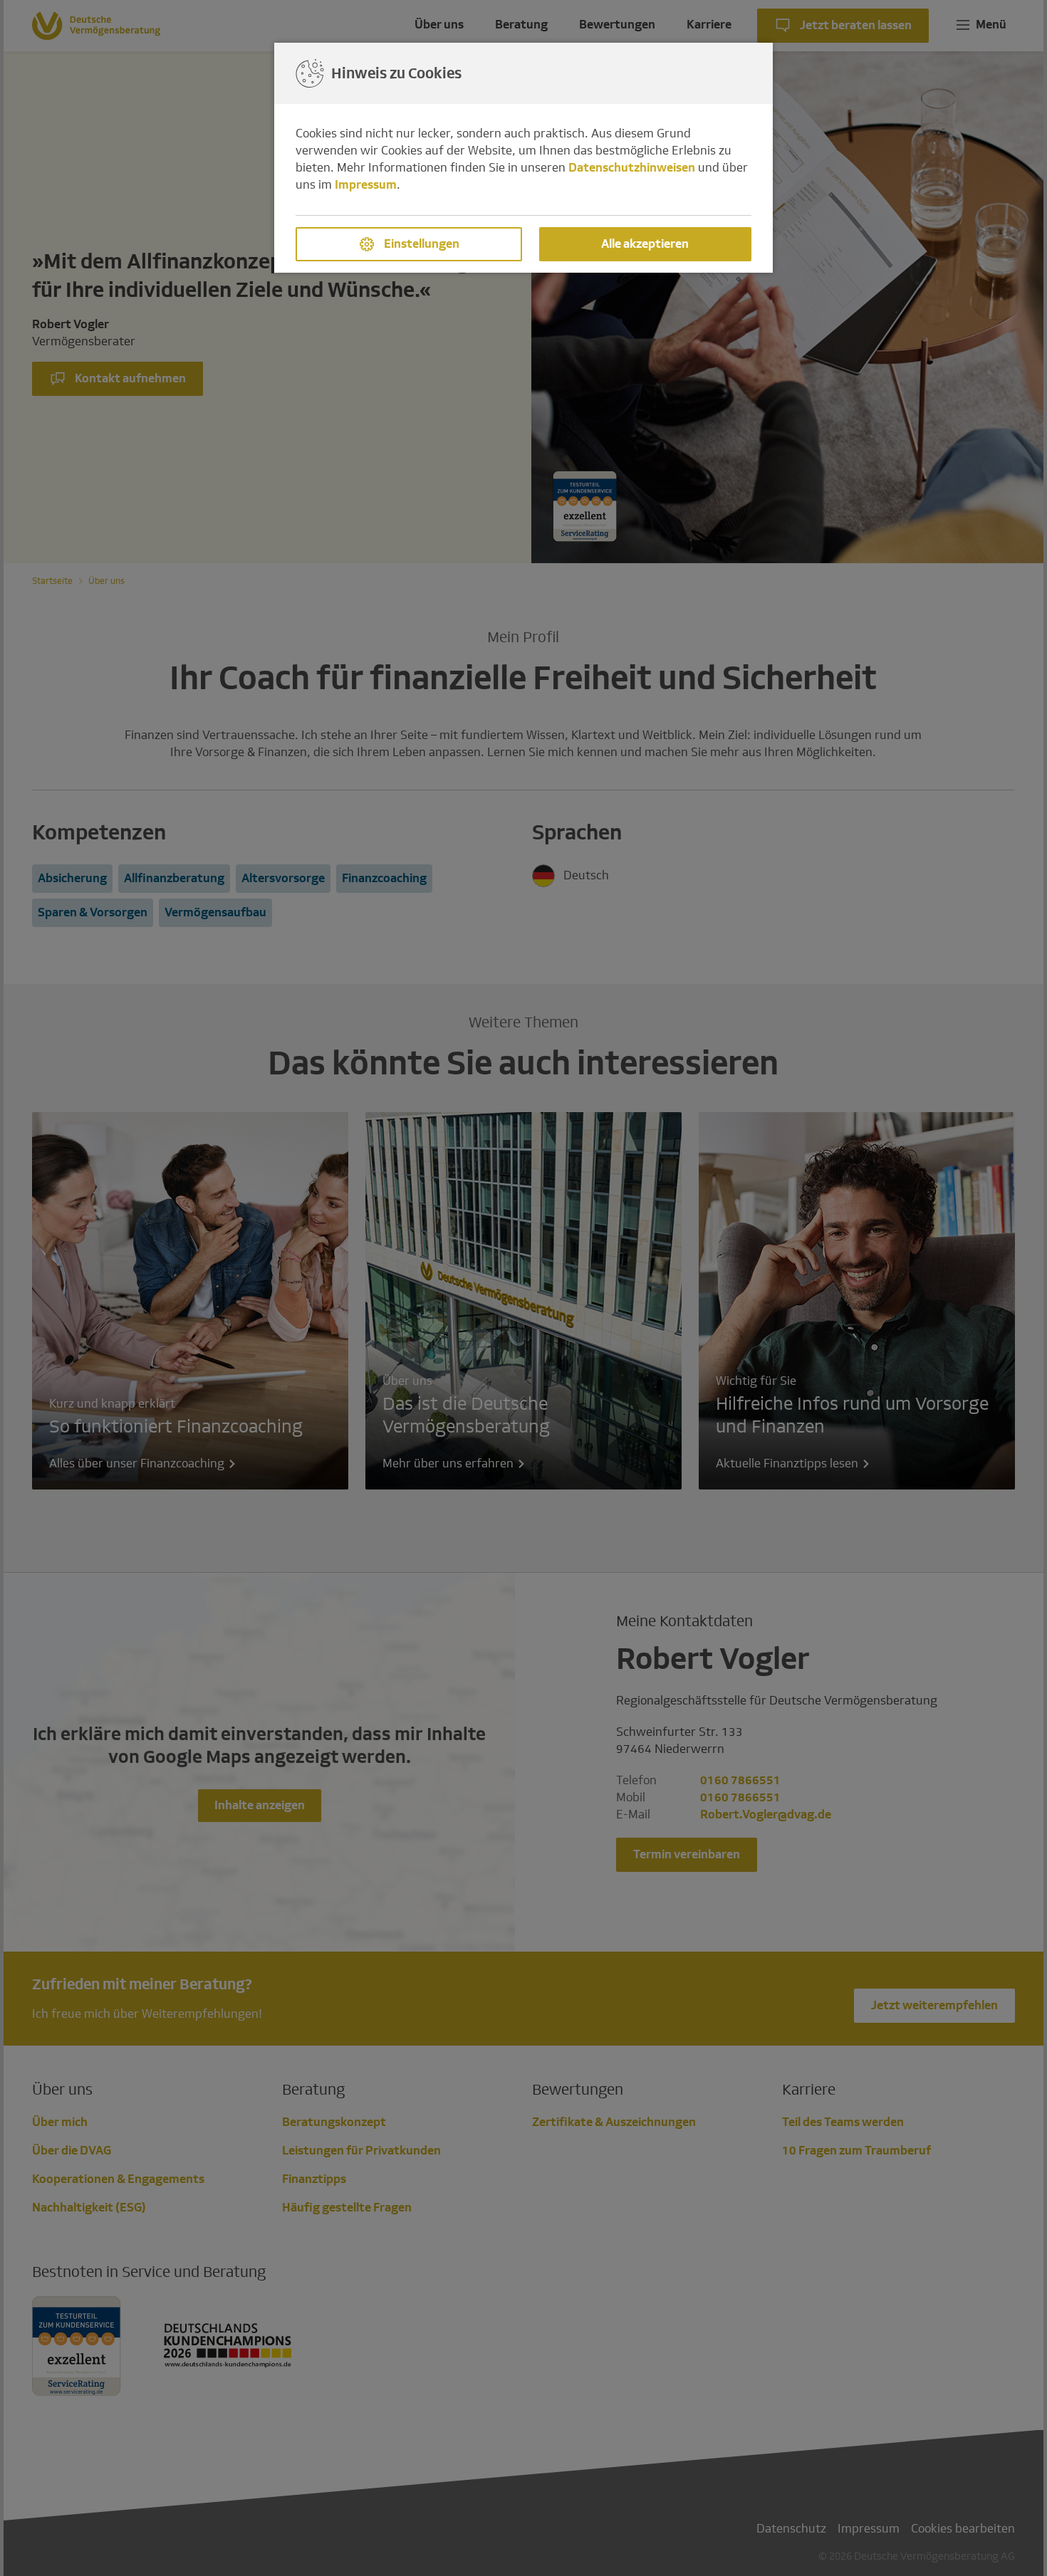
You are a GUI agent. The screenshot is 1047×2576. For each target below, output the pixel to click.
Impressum (366, 185)
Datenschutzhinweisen (632, 168)
